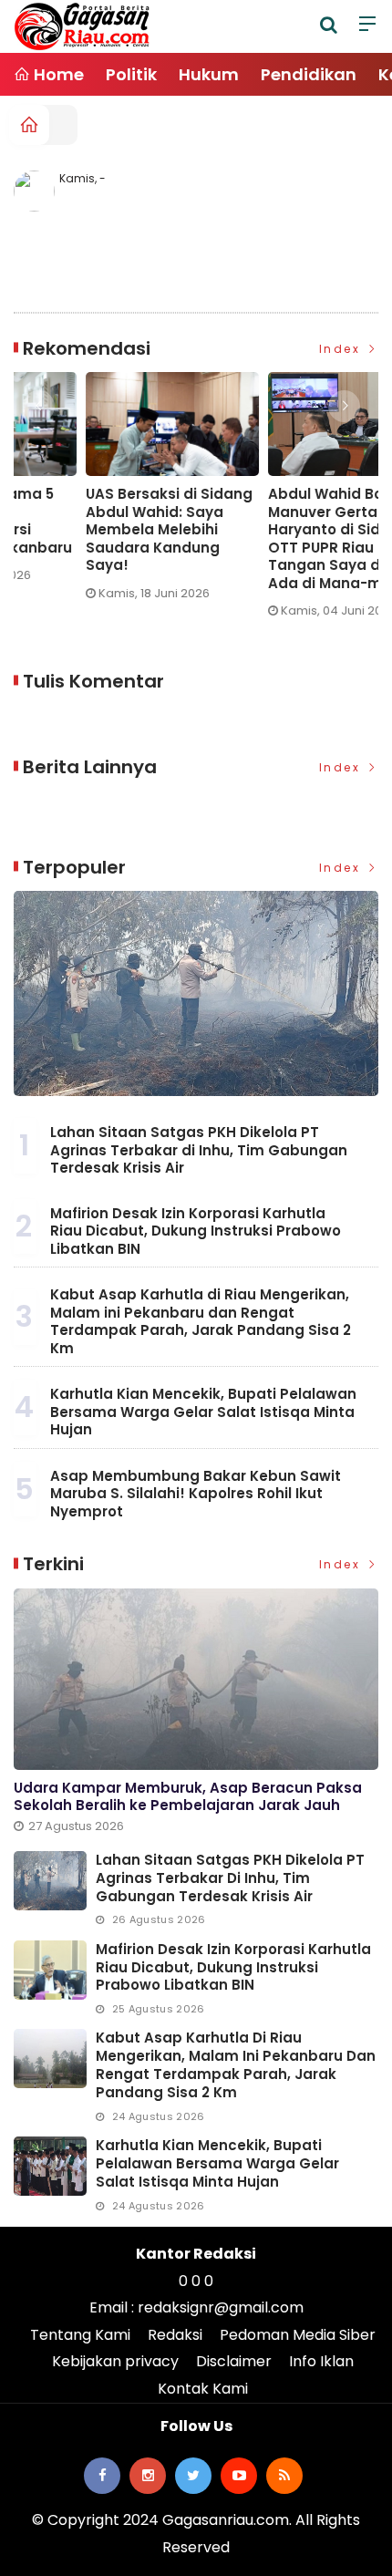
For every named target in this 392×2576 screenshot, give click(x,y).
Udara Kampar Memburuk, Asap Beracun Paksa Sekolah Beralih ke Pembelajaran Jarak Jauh (188, 1797)
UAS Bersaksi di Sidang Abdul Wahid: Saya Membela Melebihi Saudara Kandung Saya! (98, 530)
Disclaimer (234, 2361)
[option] (106, 493)
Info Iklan (321, 2361)
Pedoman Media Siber (298, 2335)
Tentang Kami (80, 2335)
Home (57, 74)
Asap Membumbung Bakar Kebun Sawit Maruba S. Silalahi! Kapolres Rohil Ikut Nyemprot (196, 1494)
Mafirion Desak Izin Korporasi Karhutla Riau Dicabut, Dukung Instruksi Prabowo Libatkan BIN (196, 1231)
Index (342, 349)
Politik (131, 74)
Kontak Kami (203, 2389)
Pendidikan (309, 74)
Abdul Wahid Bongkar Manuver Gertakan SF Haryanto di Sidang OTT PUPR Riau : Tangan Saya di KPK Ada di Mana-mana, (276, 538)
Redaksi (175, 2335)
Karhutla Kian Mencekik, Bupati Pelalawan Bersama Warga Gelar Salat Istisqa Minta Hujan (203, 1412)
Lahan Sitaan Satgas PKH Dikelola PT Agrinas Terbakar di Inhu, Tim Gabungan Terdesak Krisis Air (199, 1150)
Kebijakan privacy (115, 2361)
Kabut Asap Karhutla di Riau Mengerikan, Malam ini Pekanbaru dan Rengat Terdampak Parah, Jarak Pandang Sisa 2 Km (201, 1321)
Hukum (209, 74)
